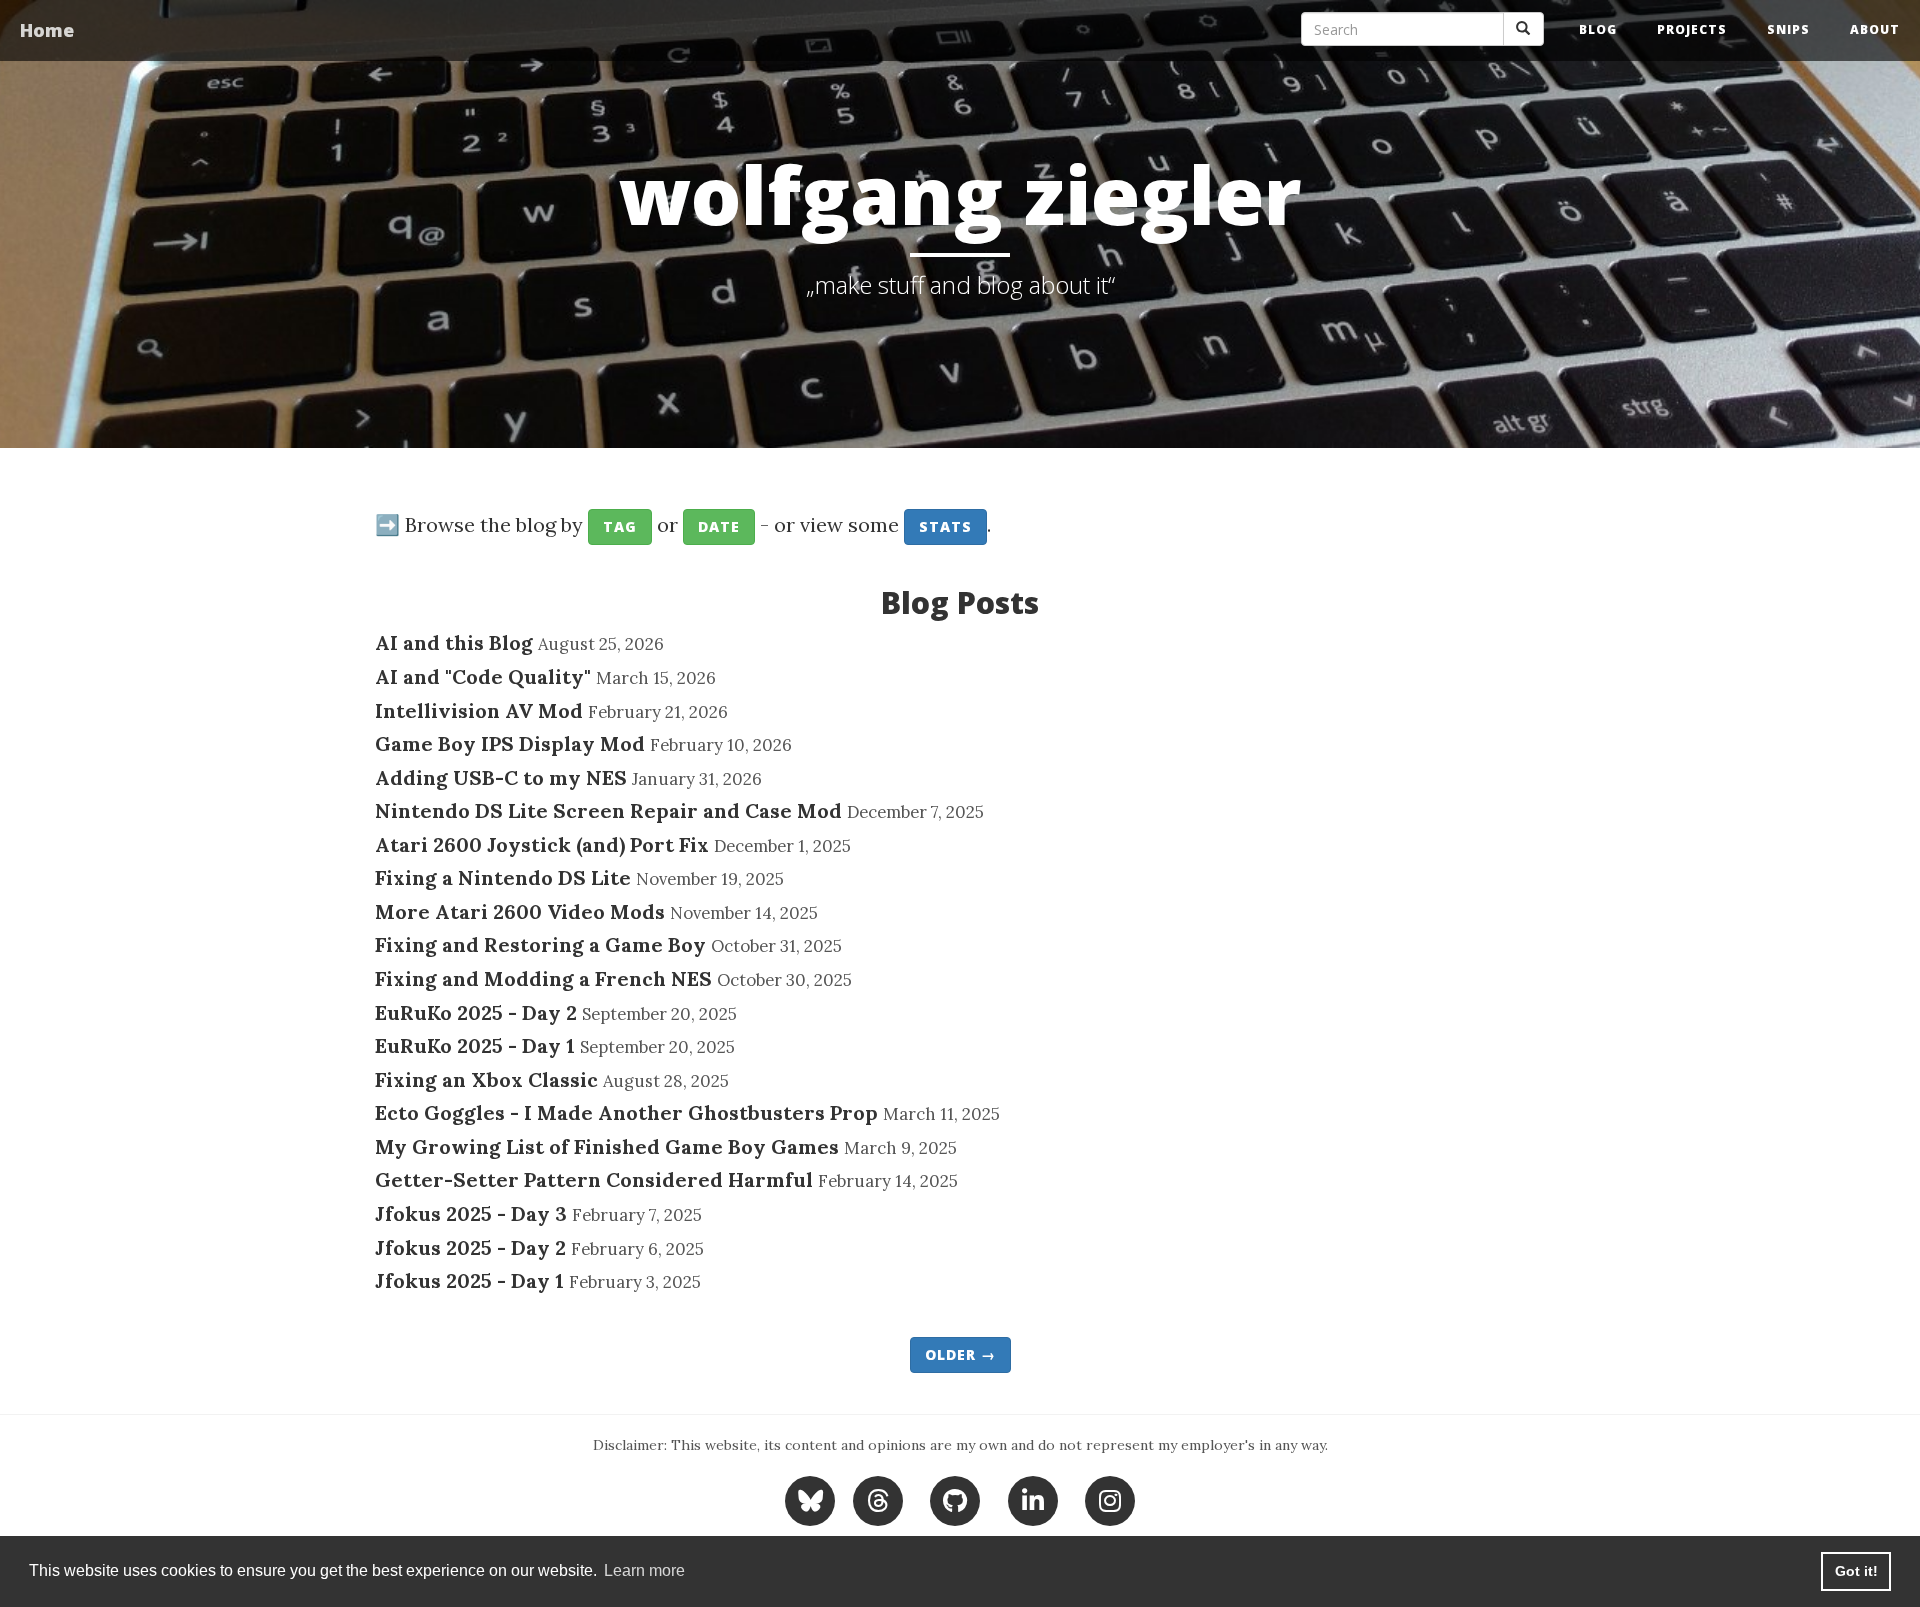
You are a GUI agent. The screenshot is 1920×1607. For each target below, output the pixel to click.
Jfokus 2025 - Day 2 (470, 1247)
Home (47, 30)
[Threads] (877, 1498)
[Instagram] (1110, 1498)
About (1875, 29)
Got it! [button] (1856, 1571)
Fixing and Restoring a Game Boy (540, 944)
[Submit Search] (1523, 29)
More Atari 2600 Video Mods (520, 911)
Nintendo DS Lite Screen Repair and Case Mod (608, 810)
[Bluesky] (813, 1498)
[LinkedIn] (1032, 1498)
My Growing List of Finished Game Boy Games (607, 1146)
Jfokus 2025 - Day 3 (471, 1213)
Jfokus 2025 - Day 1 (469, 1280)
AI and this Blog (454, 642)
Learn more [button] (644, 1570)
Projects (1692, 29)
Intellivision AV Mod (479, 710)
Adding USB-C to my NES (501, 777)
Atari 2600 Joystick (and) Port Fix (542, 844)
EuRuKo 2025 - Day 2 (476, 1012)
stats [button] (945, 526)
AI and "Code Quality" (483, 676)
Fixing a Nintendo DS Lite (503, 877)
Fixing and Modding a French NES (543, 978)
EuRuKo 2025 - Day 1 (475, 1045)
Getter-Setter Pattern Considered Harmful (594, 1179)
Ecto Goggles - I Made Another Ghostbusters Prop (626, 1112)
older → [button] (960, 1354)
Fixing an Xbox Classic (486, 1079)
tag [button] (620, 526)
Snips (1788, 29)
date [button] (719, 526)
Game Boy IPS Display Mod (510, 743)
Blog (1598, 29)
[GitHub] (955, 1498)
